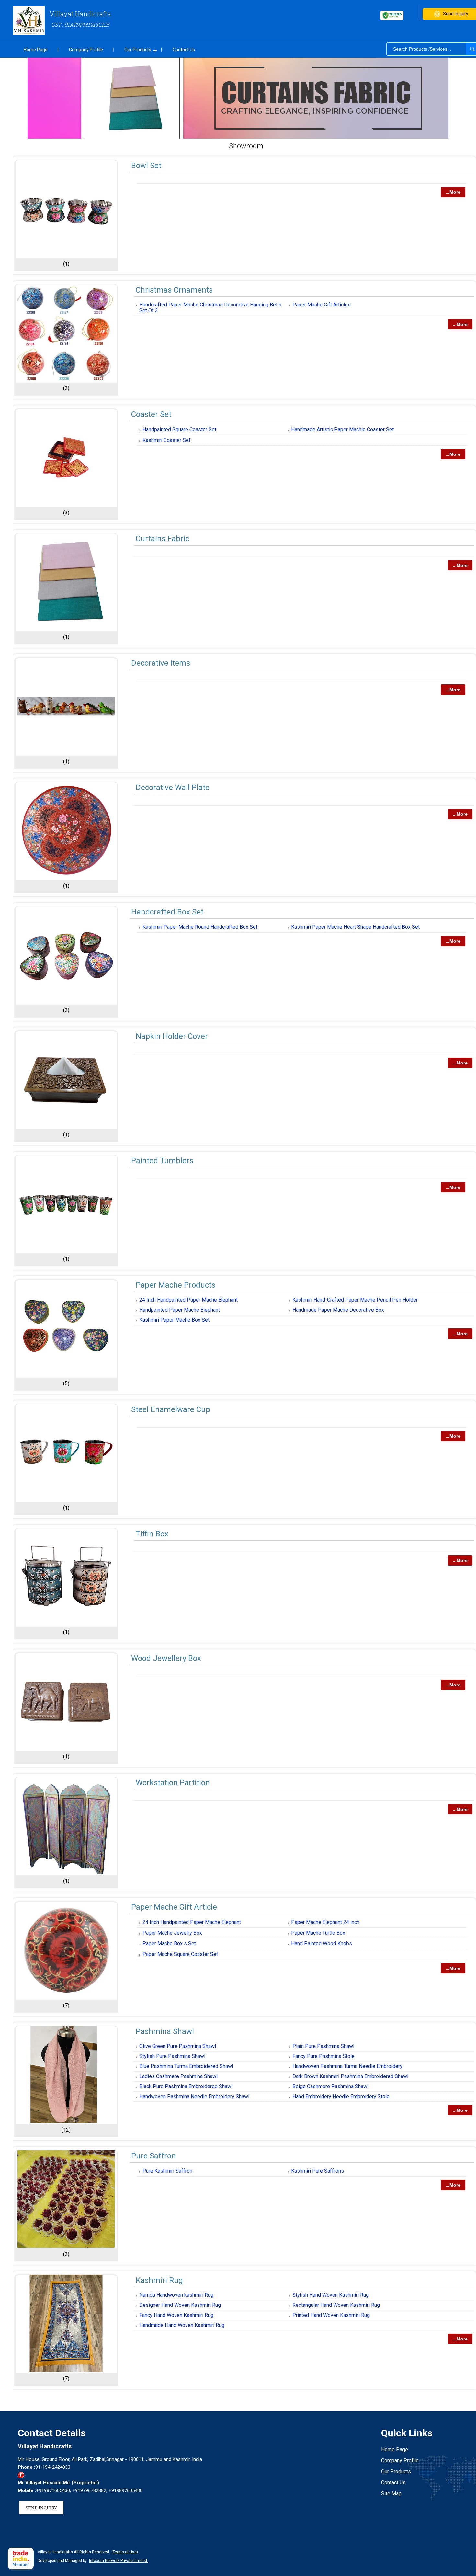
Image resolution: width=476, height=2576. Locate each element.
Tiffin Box (152, 1534)
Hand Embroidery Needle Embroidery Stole (341, 2096)
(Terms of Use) (125, 2552)
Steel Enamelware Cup (171, 1409)
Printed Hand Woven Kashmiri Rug (331, 2315)
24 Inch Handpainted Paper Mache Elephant (188, 1300)
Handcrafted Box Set (167, 912)
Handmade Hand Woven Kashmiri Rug (182, 2325)
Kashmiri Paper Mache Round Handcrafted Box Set (200, 927)
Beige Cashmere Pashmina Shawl (330, 2086)
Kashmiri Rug (159, 2280)
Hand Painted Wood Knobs (322, 1943)
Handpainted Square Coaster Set (179, 429)
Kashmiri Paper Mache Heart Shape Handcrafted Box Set (355, 927)
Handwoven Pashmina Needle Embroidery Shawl (194, 2096)
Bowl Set (146, 166)
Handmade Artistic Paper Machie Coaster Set (342, 429)
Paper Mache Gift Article (174, 1907)
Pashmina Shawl (165, 2031)
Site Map (391, 2494)
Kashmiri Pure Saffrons (317, 2171)
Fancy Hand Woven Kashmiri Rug (176, 2315)
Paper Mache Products (176, 1285)
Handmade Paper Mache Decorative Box (338, 1310)
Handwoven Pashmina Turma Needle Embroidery (347, 2066)
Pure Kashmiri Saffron (167, 2171)
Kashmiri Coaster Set (166, 440)
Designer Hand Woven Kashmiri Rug (180, 2305)
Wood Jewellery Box (166, 1658)
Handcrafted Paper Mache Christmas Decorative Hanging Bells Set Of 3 (210, 308)
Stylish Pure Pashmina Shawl (172, 2056)
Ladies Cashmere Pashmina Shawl (178, 2076)
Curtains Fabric (162, 539)
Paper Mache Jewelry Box (172, 1933)
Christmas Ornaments (174, 290)
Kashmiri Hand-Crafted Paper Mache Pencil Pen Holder (355, 1300)
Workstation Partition (173, 1783)
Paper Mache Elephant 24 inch (325, 1922)
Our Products (138, 50)
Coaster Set (151, 414)
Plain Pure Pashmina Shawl (323, 2046)
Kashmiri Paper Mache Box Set (174, 1320)
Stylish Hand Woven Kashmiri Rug (331, 2295)
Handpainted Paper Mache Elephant (180, 1310)
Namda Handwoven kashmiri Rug (176, 2295)
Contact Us (184, 50)
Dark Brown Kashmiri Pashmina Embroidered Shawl (350, 2076)
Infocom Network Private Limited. (119, 2561)
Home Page (36, 50)
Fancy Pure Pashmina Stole (323, 2056)
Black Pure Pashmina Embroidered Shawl (186, 2086)
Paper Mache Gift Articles (322, 305)
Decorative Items (161, 663)
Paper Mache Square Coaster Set (180, 1954)
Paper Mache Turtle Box (318, 1933)
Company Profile (86, 50)
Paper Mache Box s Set (169, 1943)
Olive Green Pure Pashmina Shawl (178, 2046)
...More (453, 192)
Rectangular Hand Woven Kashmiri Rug (336, 2305)
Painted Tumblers (162, 1161)
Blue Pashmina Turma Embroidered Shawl (186, 2066)
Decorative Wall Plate (173, 788)
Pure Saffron (153, 2156)
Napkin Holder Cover (172, 1036)
